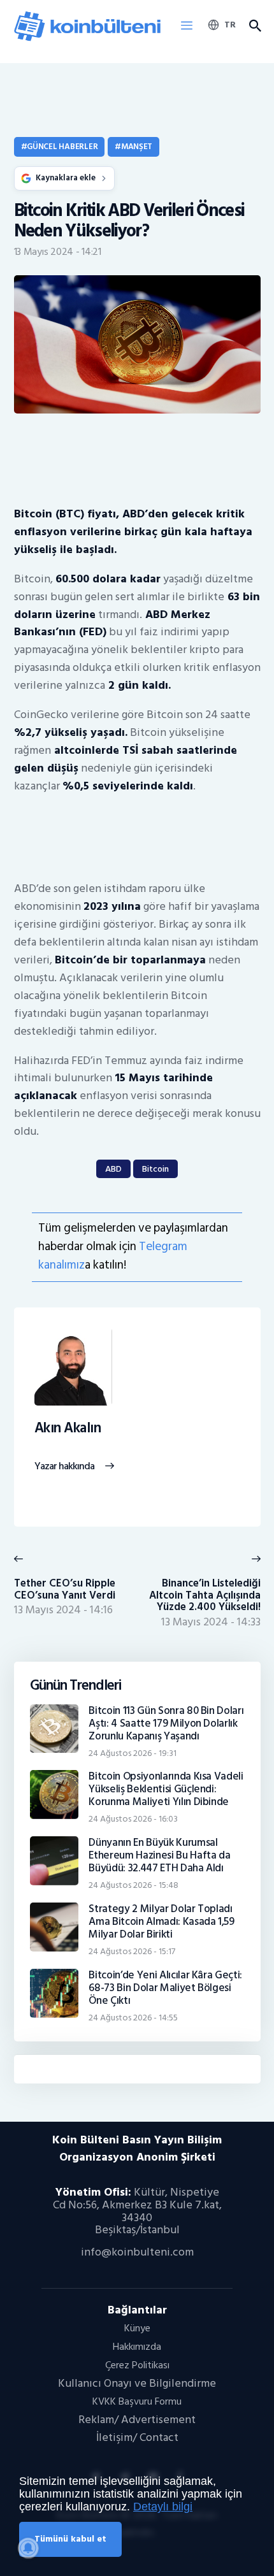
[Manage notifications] (28, 2548)
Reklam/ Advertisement (137, 2420)
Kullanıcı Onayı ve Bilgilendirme (137, 2383)
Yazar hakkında (65, 1467)
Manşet (137, 147)
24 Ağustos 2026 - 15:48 (133, 1885)
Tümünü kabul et (70, 2539)
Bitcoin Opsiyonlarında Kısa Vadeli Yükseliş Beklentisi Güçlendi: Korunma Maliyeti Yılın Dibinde (166, 1789)
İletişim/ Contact (137, 2437)
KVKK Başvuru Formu (137, 2401)
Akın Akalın (68, 1428)
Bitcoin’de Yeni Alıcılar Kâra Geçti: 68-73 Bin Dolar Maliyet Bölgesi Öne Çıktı (165, 1988)
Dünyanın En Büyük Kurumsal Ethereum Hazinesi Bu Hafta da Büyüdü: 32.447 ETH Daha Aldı (159, 1855)
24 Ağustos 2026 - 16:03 (133, 1819)
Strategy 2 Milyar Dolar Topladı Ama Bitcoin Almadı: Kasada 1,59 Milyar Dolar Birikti (162, 1922)
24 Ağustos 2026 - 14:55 (133, 2018)
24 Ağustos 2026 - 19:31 (133, 1753)
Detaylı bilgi (163, 2507)
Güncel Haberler (62, 147)
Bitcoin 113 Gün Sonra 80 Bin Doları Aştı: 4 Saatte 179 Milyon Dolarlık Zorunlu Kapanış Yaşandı (166, 1723)
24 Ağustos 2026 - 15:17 (132, 1951)
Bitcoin (155, 1169)
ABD (113, 1169)
